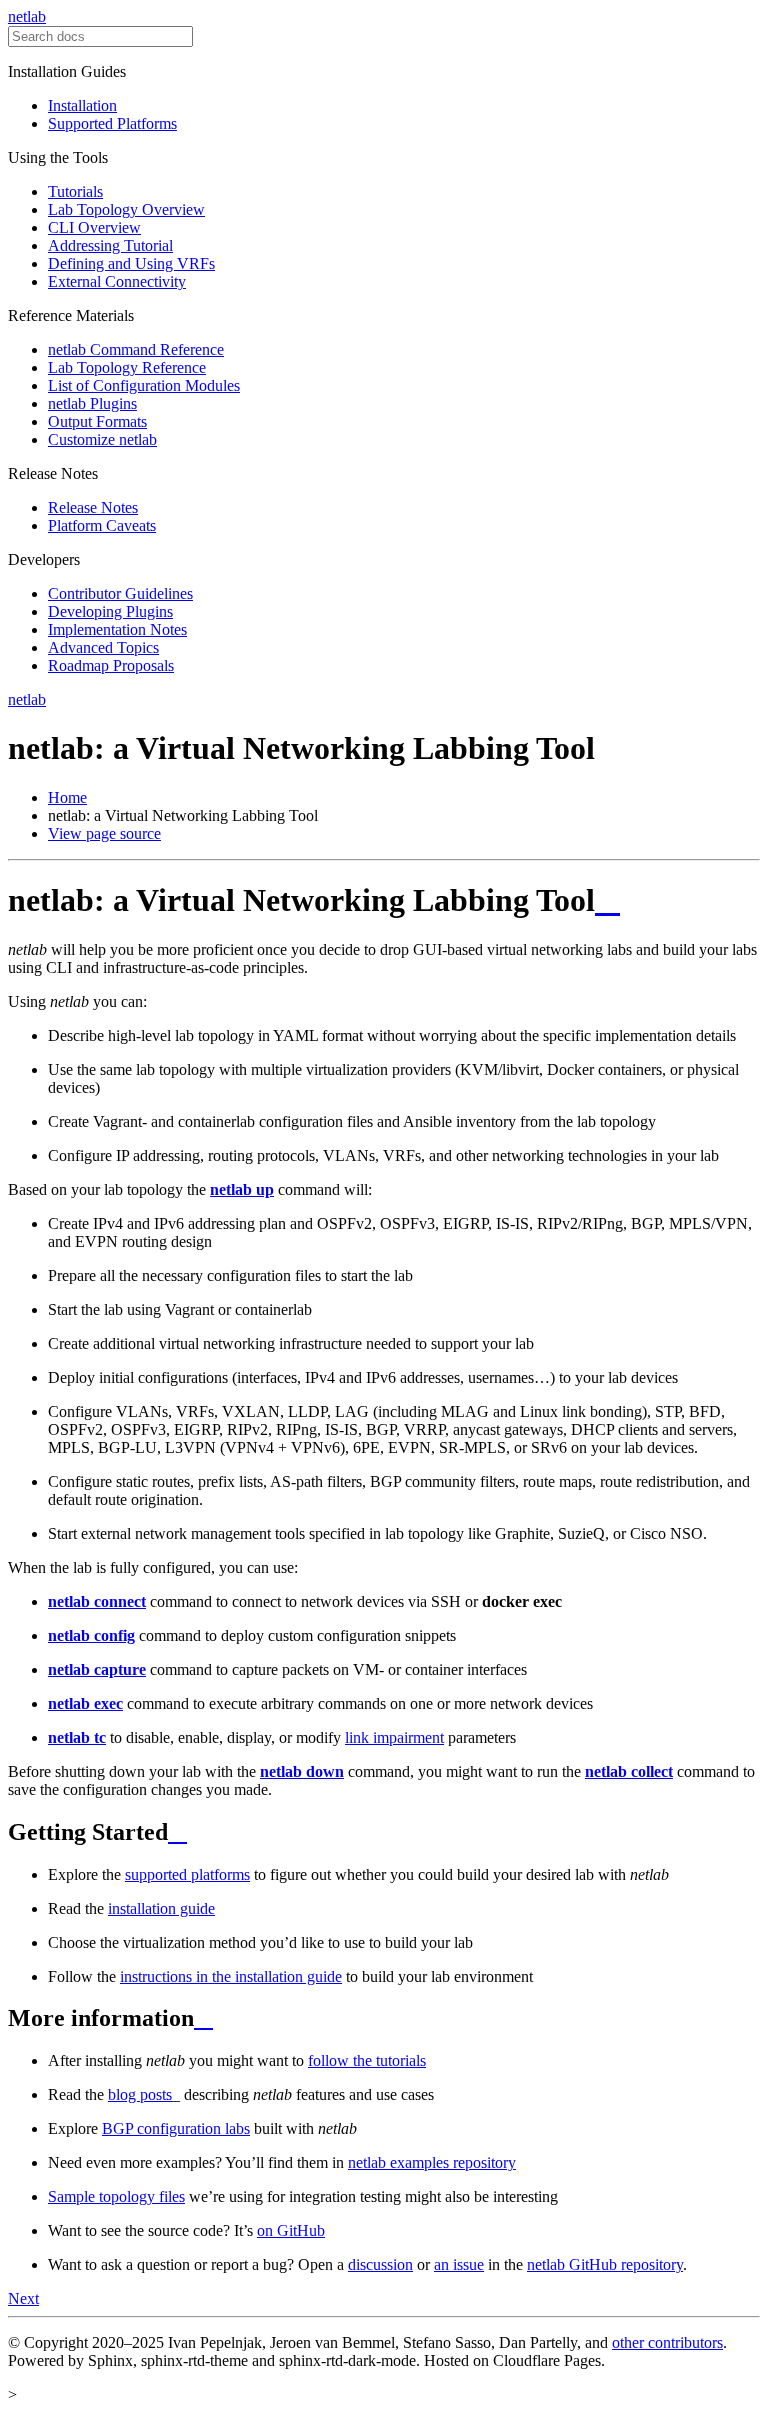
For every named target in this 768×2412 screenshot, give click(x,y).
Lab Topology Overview (126, 209)
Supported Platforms (112, 123)
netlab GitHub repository (605, 2264)
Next (23, 2298)
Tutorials (75, 191)
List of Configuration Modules (144, 385)
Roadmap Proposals (111, 665)
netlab (27, 16)
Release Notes (93, 507)
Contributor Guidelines (120, 593)
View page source (104, 833)
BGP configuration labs (176, 2128)
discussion (380, 2264)
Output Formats (97, 421)
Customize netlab (102, 439)
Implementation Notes (117, 629)
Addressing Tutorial (110, 245)
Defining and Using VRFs (131, 263)
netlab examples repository (432, 2162)
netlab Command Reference (136, 349)
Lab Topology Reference (127, 367)
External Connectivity (117, 281)
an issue (459, 2264)
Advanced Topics (103, 647)
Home (67, 797)
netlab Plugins (92, 403)
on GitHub (291, 2230)
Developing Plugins (110, 611)
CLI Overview (94, 227)
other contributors (667, 2342)
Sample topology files (116, 2196)
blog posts (140, 2094)
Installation (82, 105)
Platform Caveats (102, 525)
